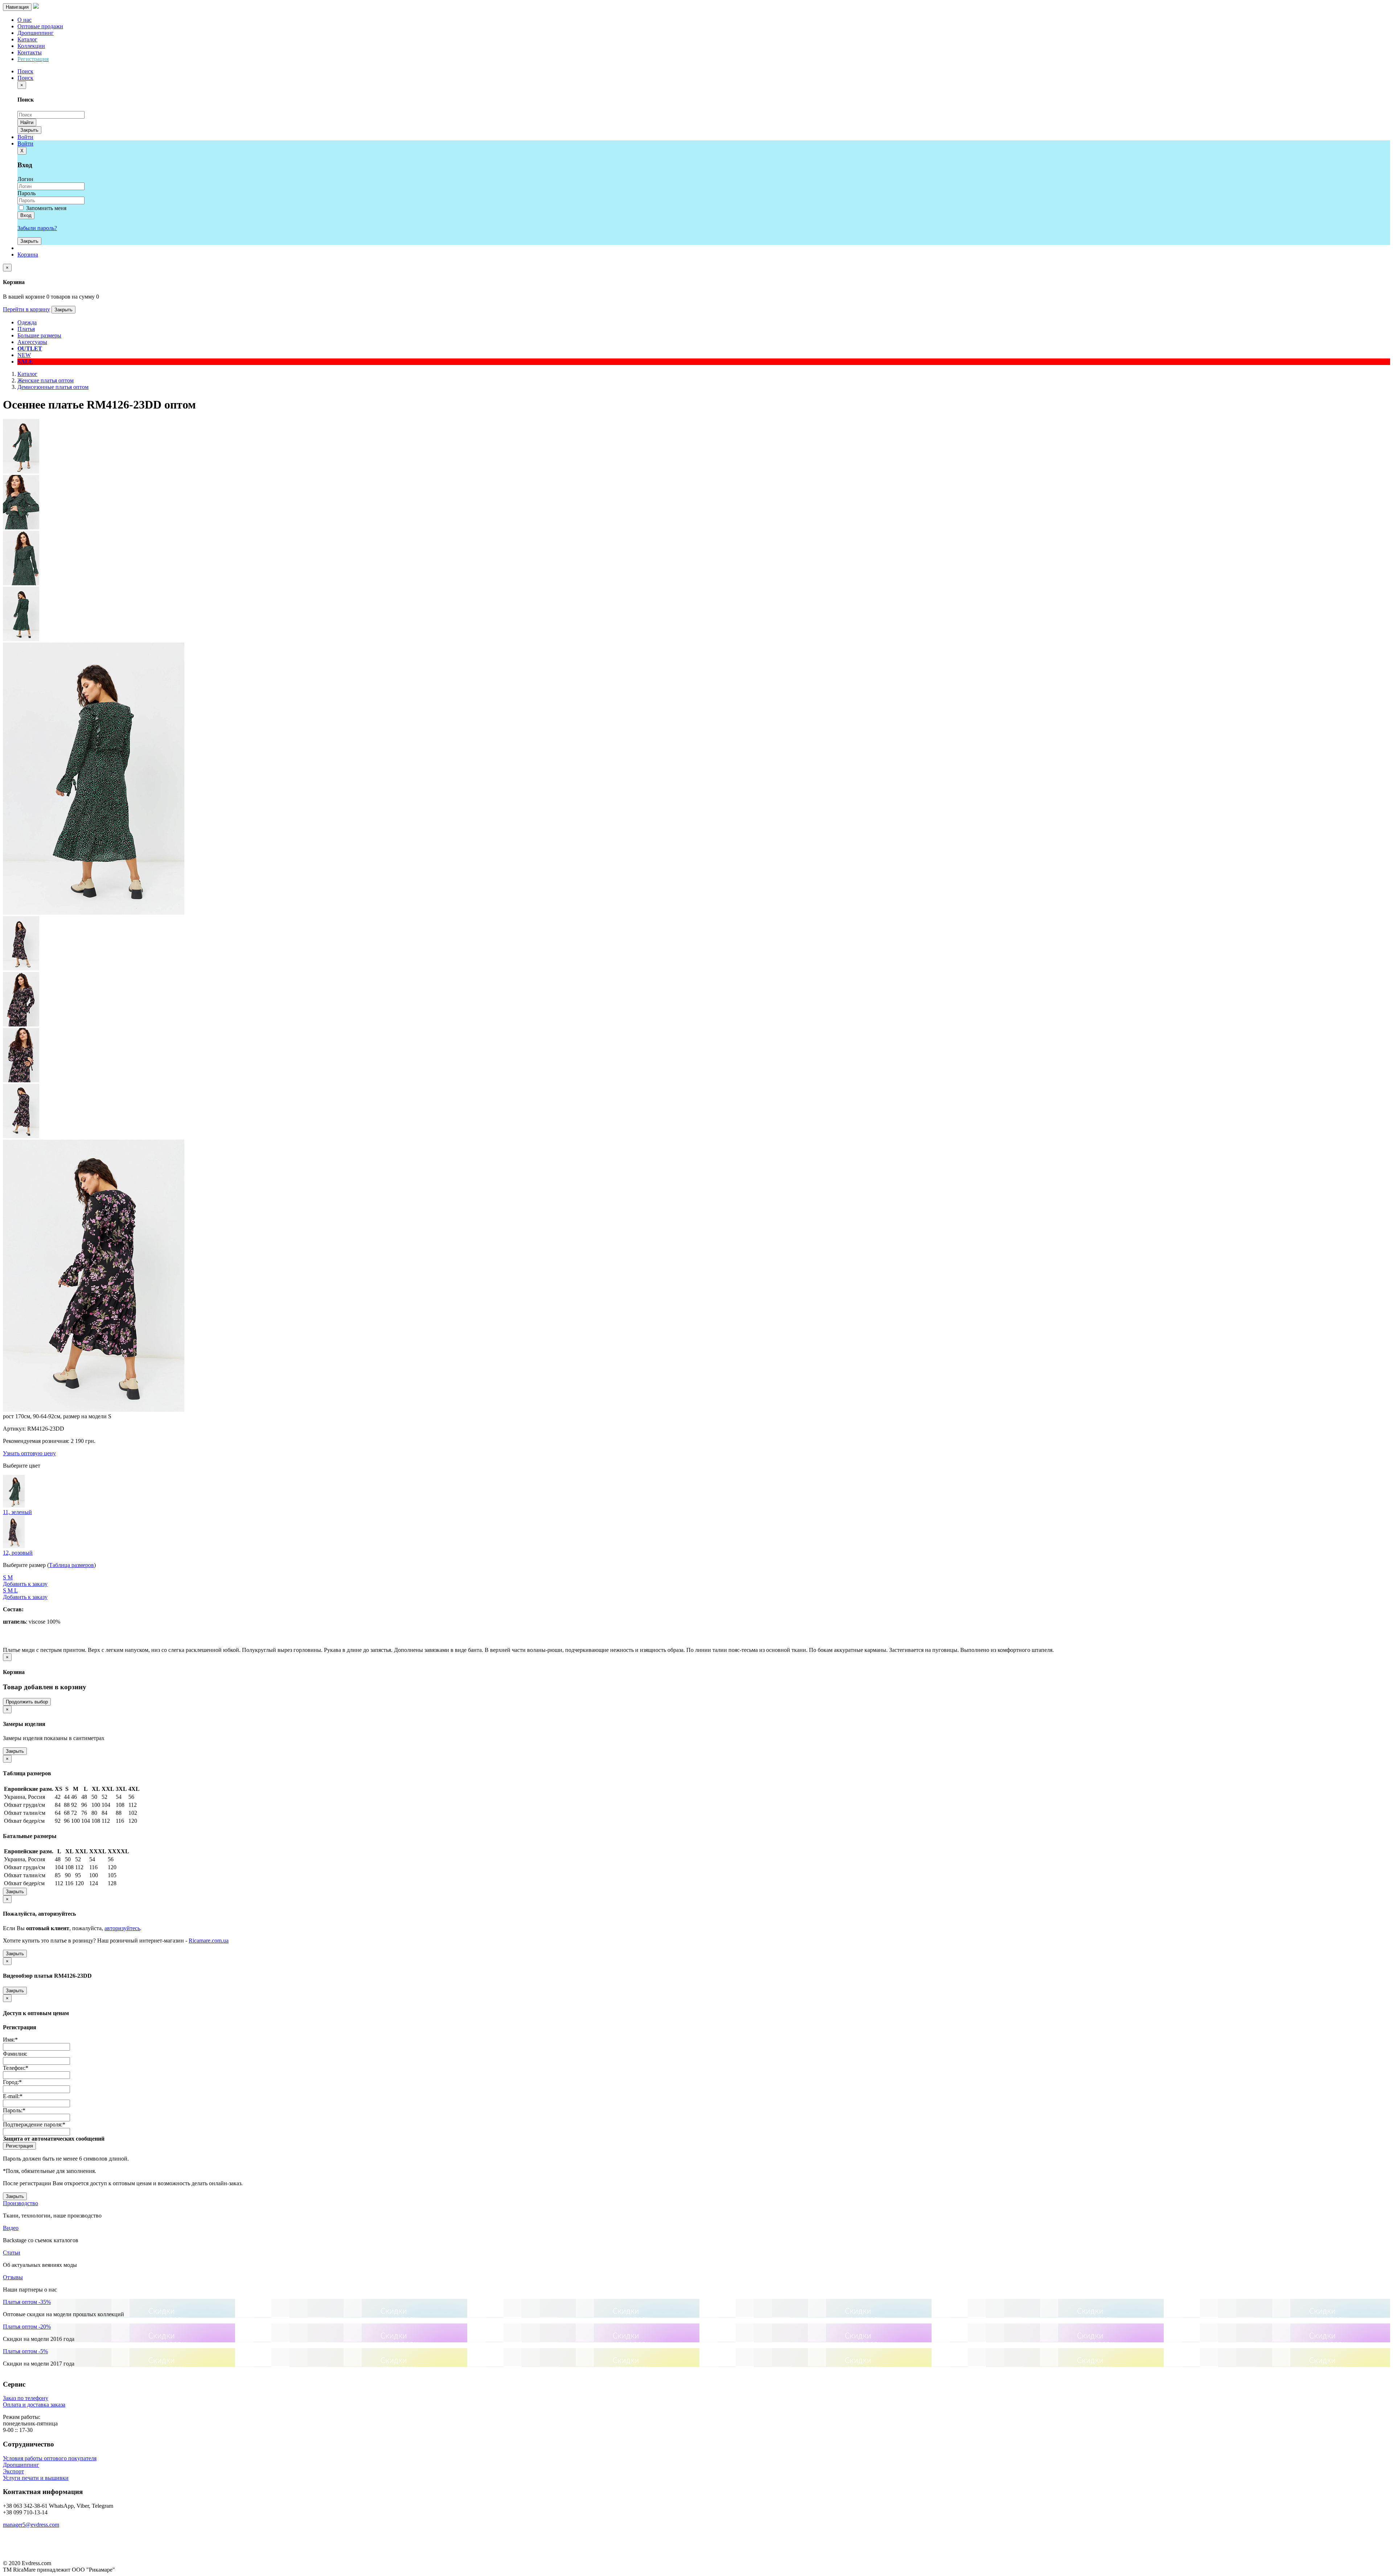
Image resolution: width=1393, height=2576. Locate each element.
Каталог (27, 39)
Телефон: (16, 2068)
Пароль (26, 193)
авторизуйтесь (122, 1928)
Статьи (12, 2253)
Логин (25, 179)
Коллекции (31, 46)
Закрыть (29, 130)
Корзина (28, 255)
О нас (24, 20)
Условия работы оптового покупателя (50, 2458)
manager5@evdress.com (31, 2525)
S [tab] (5, 1577)
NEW (24, 355)
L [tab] (16, 1590)
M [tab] (10, 1577)
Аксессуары (32, 342)
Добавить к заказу (25, 1584)
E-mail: (13, 2096)
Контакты (30, 52)
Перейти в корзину (26, 309)
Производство (20, 2203)
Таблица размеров (71, 1565)
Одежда (27, 322)
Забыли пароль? (37, 228)
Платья (26, 329)
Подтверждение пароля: (34, 2124)
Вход (26, 215)
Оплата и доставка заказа (34, 2405)
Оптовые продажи (40, 26)
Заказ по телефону (26, 2398)
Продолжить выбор (27, 1702)
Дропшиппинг (36, 33)
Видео (11, 2228)
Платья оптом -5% (25, 2351)
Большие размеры (39, 335)
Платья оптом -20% (27, 2327)
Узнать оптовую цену (29, 1453)
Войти (25, 137)
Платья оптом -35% (27, 2302)
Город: (12, 2082)
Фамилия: (15, 2054)
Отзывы (13, 2277)
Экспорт (13, 2471)
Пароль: (14, 2110)
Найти (27, 122)
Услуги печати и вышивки (36, 2478)
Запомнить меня (46, 208)
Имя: (10, 2040)
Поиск (25, 78)
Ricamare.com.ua (209, 1941)
